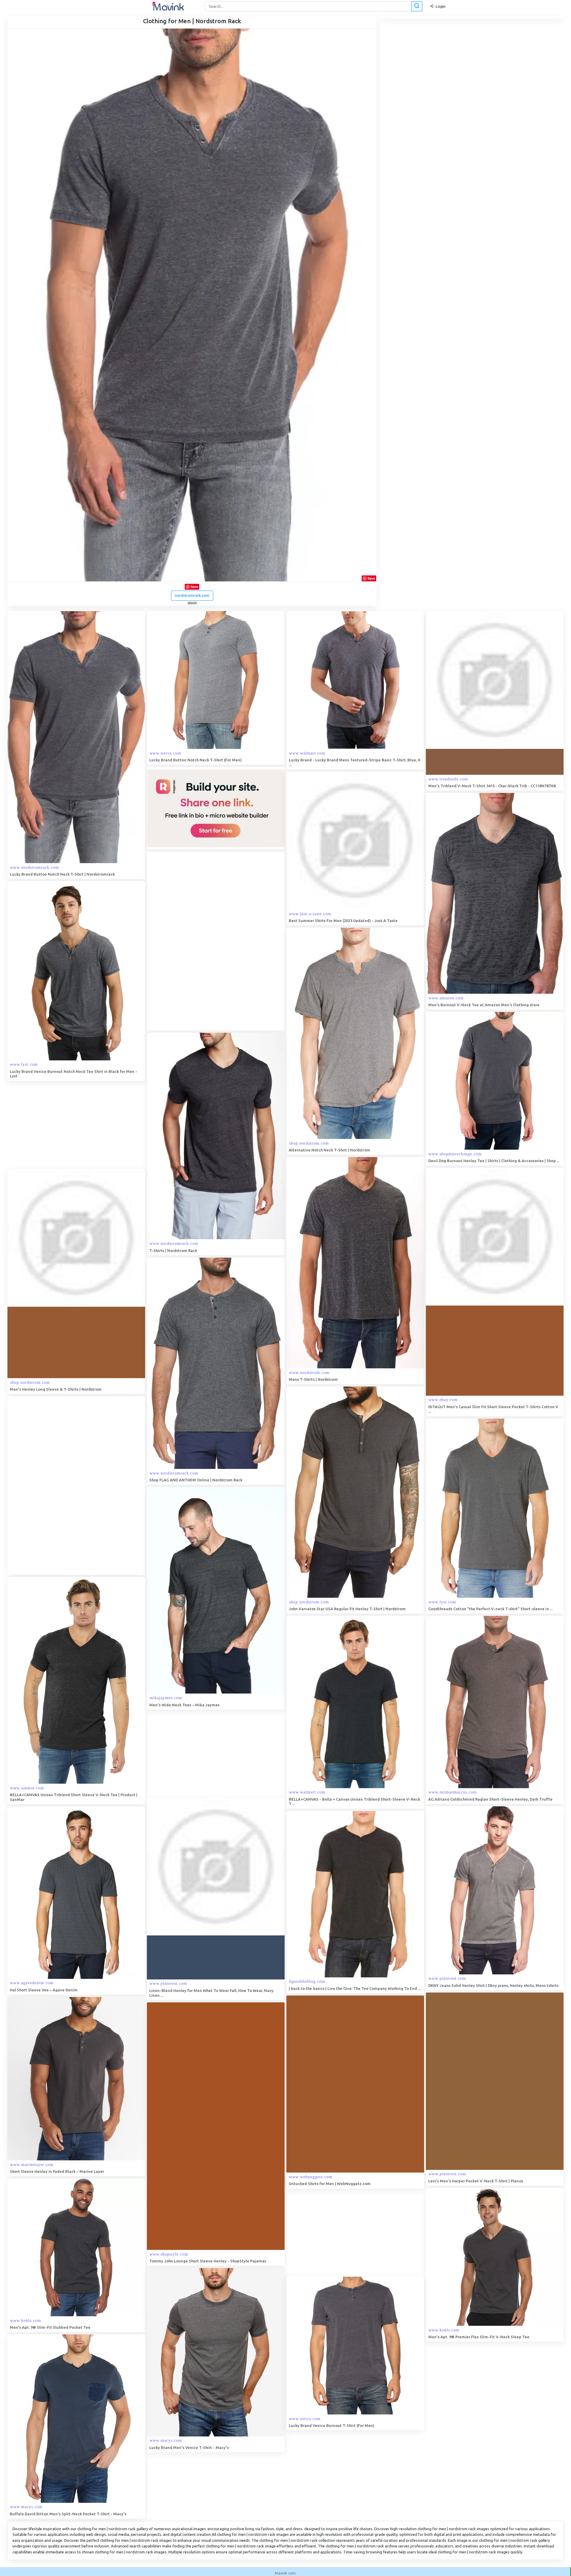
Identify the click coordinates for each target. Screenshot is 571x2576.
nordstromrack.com (192, 595)
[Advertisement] (192, 941)
